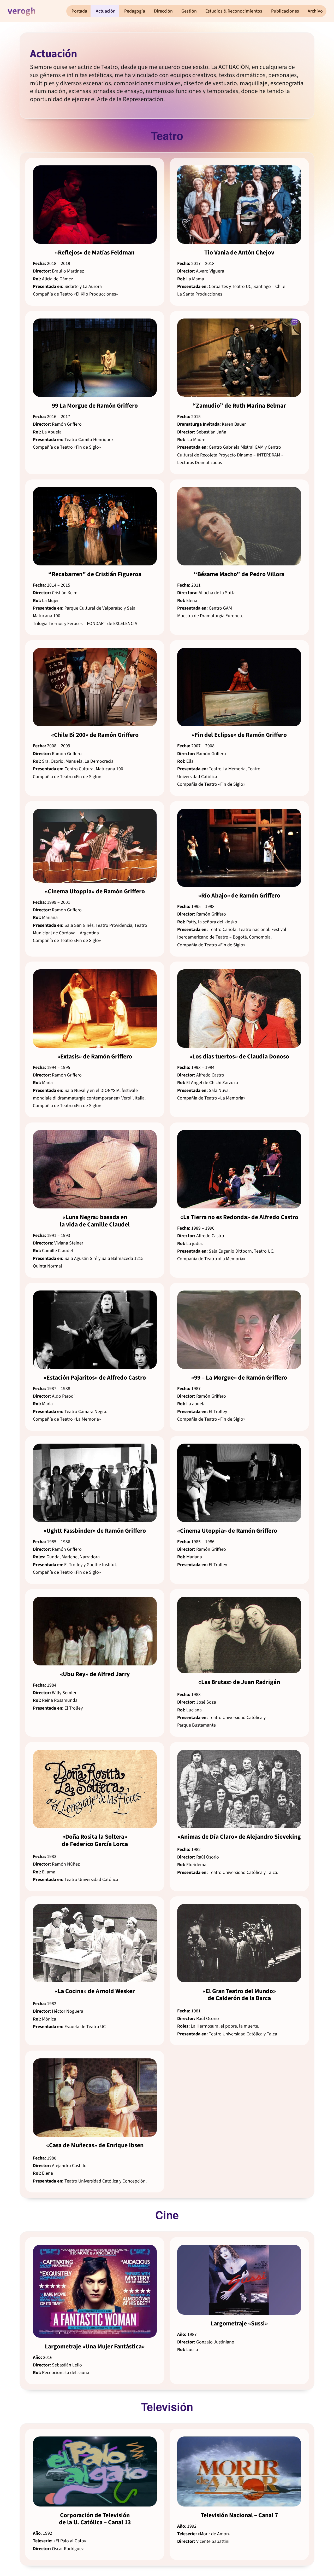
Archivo (315, 11)
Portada (79, 11)
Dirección (163, 11)
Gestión (189, 11)
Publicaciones (285, 11)
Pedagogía (135, 11)
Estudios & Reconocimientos (234, 11)
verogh (22, 11)
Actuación (106, 11)
